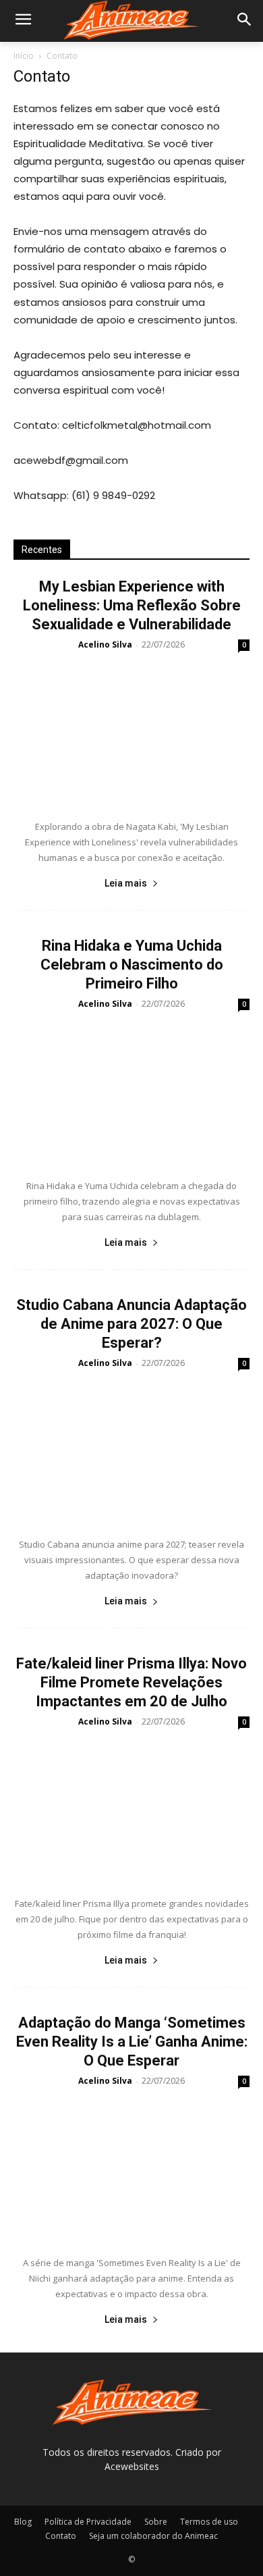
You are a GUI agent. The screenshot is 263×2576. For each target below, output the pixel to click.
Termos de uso (209, 2522)
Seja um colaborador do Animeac (153, 2536)
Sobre (156, 2522)
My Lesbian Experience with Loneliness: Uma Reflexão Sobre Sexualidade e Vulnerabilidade (132, 605)
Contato (61, 2536)
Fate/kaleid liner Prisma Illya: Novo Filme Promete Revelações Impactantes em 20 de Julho (131, 1682)
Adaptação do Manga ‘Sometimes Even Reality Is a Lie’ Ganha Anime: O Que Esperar (132, 2042)
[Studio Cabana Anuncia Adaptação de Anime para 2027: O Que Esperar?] (131, 1451)
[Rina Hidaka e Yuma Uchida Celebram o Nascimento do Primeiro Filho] (131, 1092)
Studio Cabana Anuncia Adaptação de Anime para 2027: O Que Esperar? (131, 1324)
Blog (23, 2522)
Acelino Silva (105, 645)
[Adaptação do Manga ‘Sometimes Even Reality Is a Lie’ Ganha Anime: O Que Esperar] (131, 2169)
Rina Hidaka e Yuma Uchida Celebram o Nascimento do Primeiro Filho (132, 965)
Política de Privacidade (88, 2522)
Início (24, 56)
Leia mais (126, 883)
